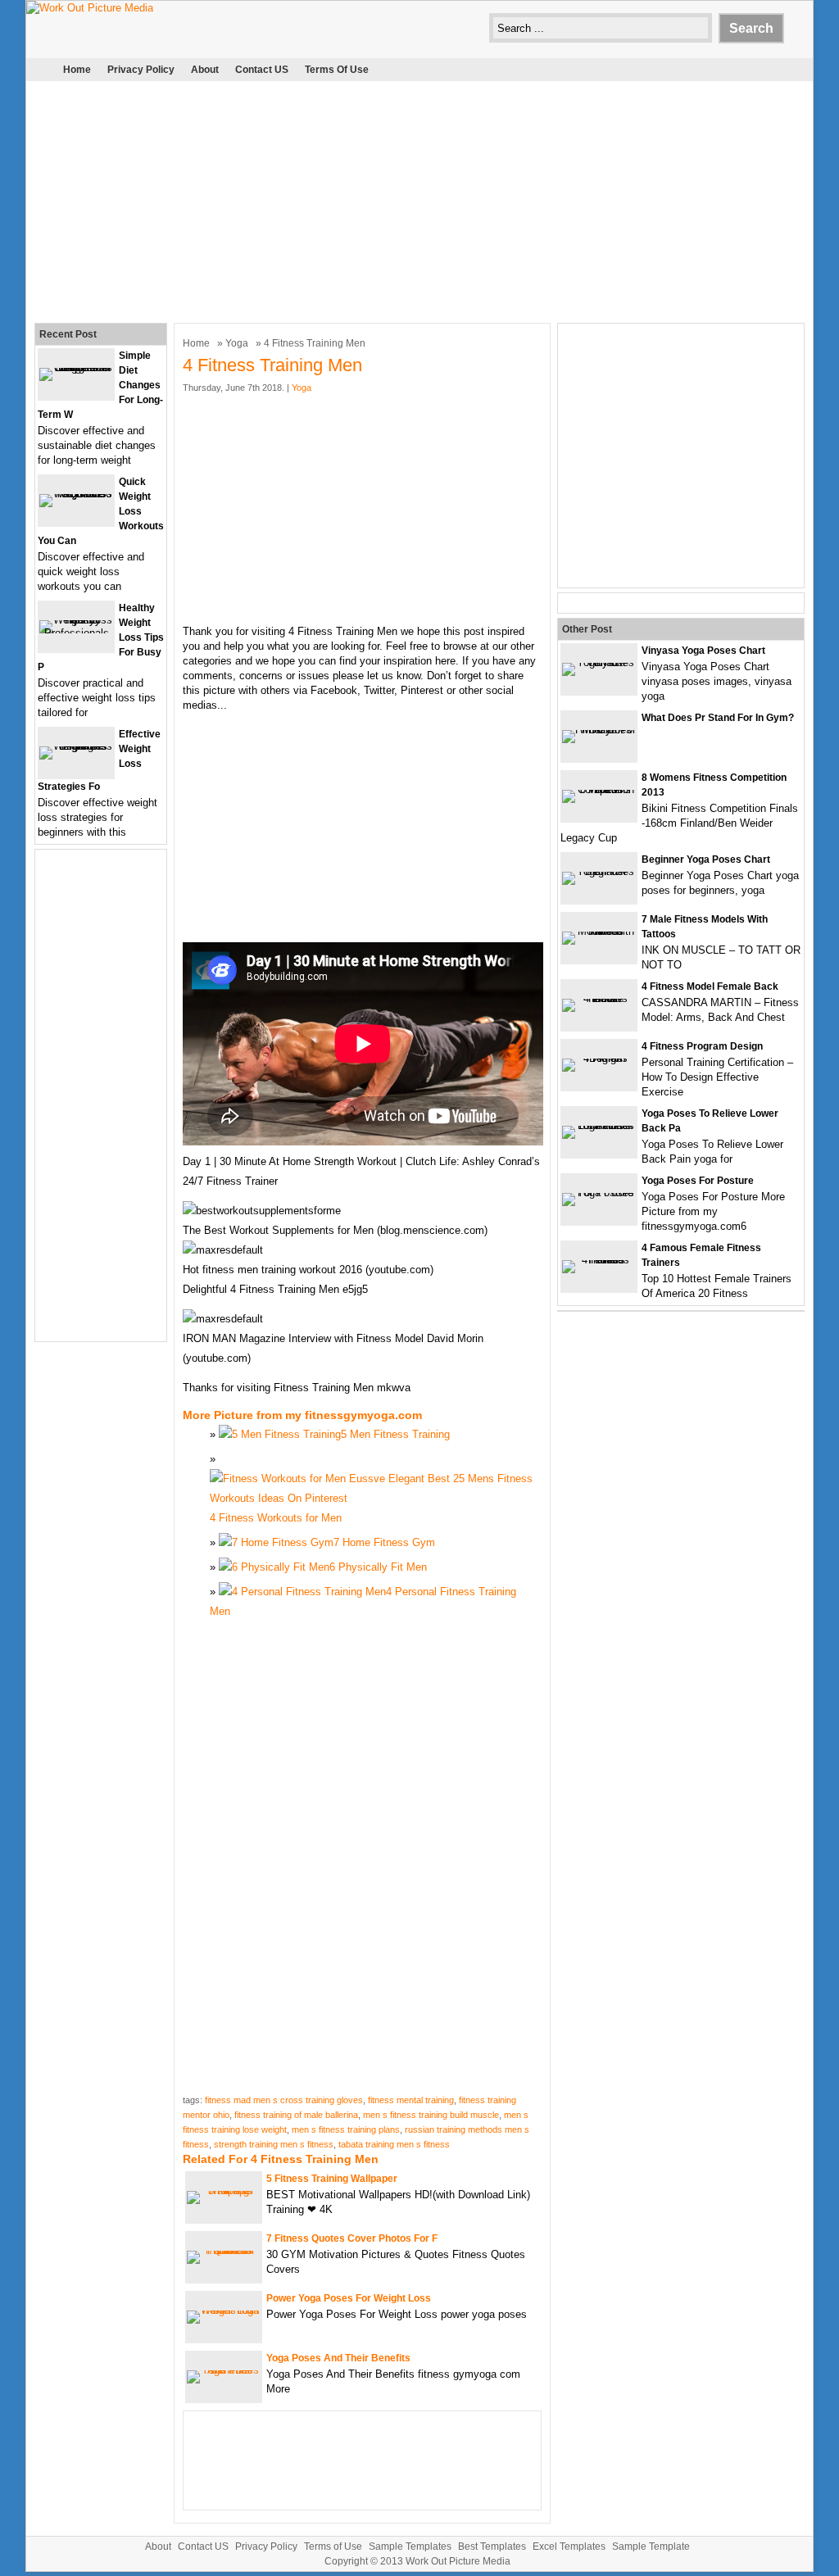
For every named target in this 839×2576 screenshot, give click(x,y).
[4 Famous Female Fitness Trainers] (599, 1260)
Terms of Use (337, 70)
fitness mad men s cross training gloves (284, 2100)
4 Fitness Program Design (702, 1046)
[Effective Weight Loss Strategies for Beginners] (76, 746)
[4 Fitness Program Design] (599, 1058)
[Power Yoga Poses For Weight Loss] (224, 2310)
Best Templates (492, 2547)
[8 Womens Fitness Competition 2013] (599, 789)
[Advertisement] (419, 200)
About (205, 70)
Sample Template (651, 2547)
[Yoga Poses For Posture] (599, 1193)
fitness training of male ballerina (296, 2115)
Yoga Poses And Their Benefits (338, 2358)
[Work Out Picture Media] (90, 8)
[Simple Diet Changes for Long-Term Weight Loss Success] (76, 367)
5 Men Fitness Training (395, 1434)
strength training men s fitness (274, 2144)
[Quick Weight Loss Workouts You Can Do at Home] (76, 494)
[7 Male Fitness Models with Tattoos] (599, 931)
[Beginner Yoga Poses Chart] (599, 871)
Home (77, 70)
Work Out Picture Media (458, 2561)
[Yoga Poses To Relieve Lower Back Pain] (599, 1125)
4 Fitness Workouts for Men (276, 1518)
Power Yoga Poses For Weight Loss (349, 2298)
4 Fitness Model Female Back (710, 986)
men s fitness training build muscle (431, 2115)
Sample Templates (410, 2547)
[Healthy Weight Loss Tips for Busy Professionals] (76, 633)
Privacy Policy (141, 70)
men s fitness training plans (346, 2129)
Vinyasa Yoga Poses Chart (703, 651)
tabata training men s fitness (394, 2144)
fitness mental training (411, 2100)
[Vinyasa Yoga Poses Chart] (599, 662)
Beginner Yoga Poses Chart (706, 859)
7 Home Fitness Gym (384, 1542)
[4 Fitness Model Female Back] (599, 998)
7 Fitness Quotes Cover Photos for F (352, 2238)
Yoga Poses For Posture (698, 1181)
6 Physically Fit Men (378, 1567)
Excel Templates (569, 2547)
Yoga (237, 343)
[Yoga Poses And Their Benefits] (224, 2370)
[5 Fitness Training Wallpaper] (224, 2191)
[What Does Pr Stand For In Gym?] (599, 730)
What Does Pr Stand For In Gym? (718, 718)
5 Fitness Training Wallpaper (332, 2179)
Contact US (262, 70)
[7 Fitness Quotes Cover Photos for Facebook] (224, 2250)
